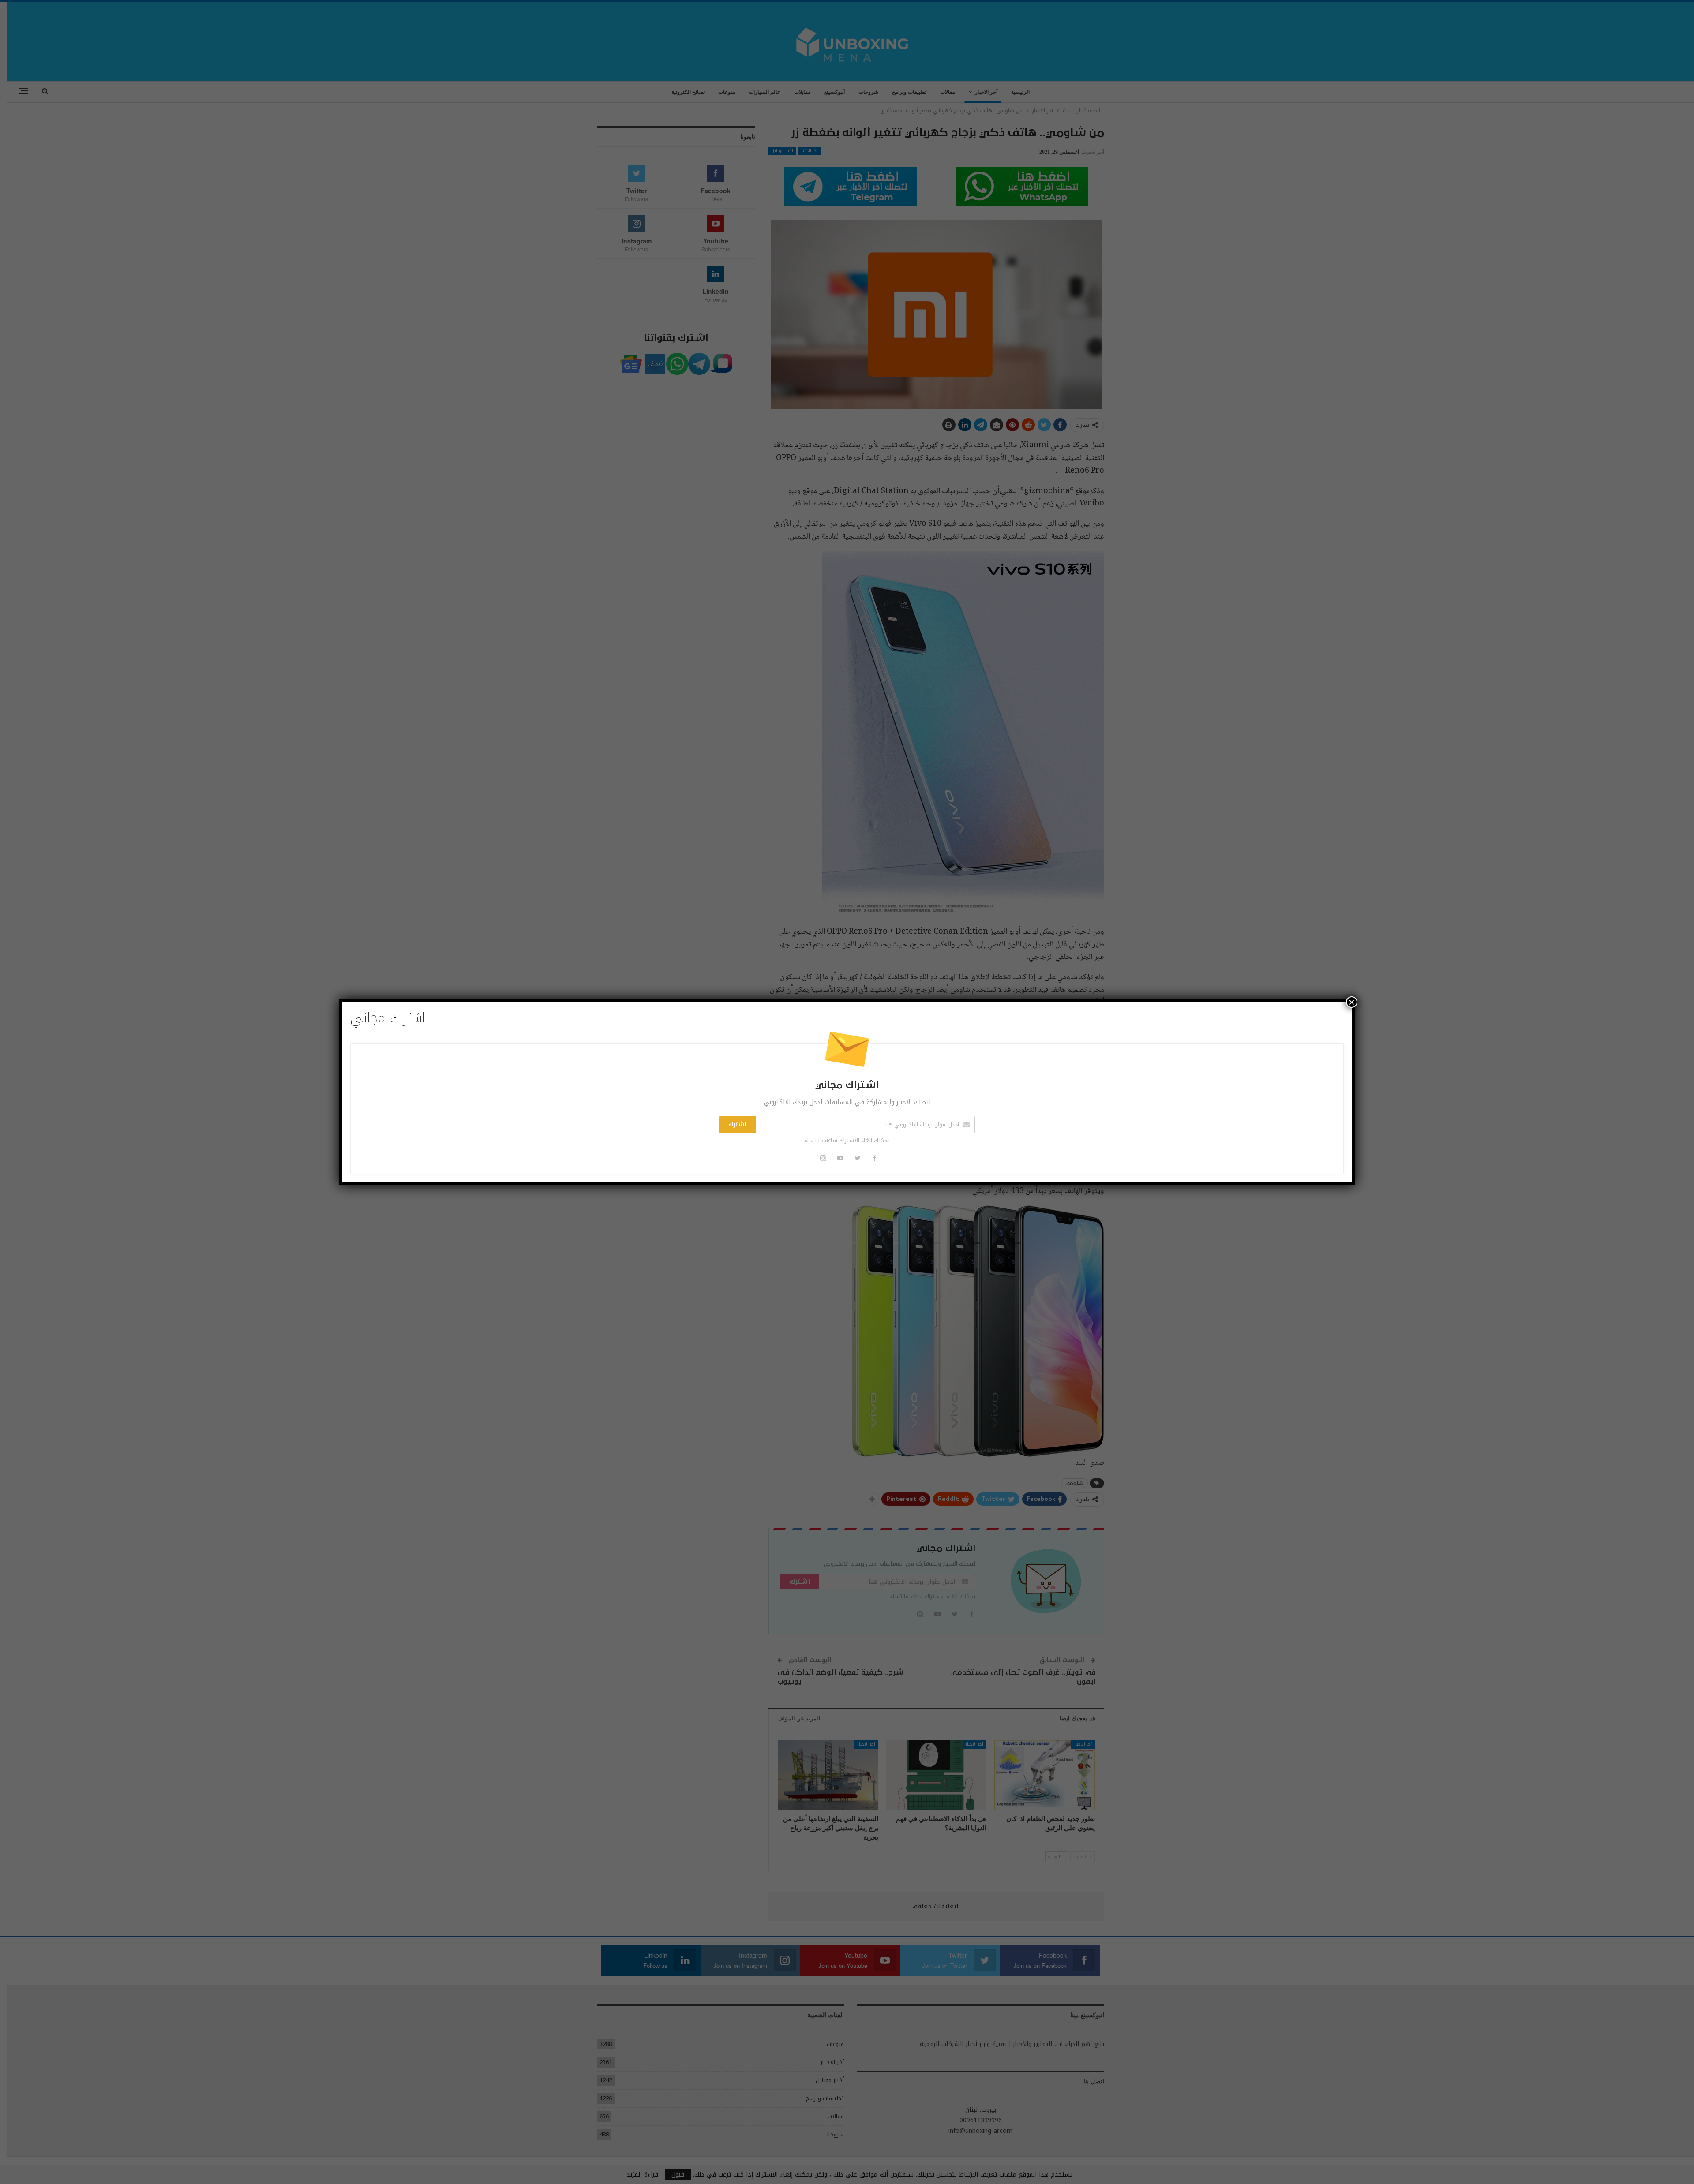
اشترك (737, 1125)
